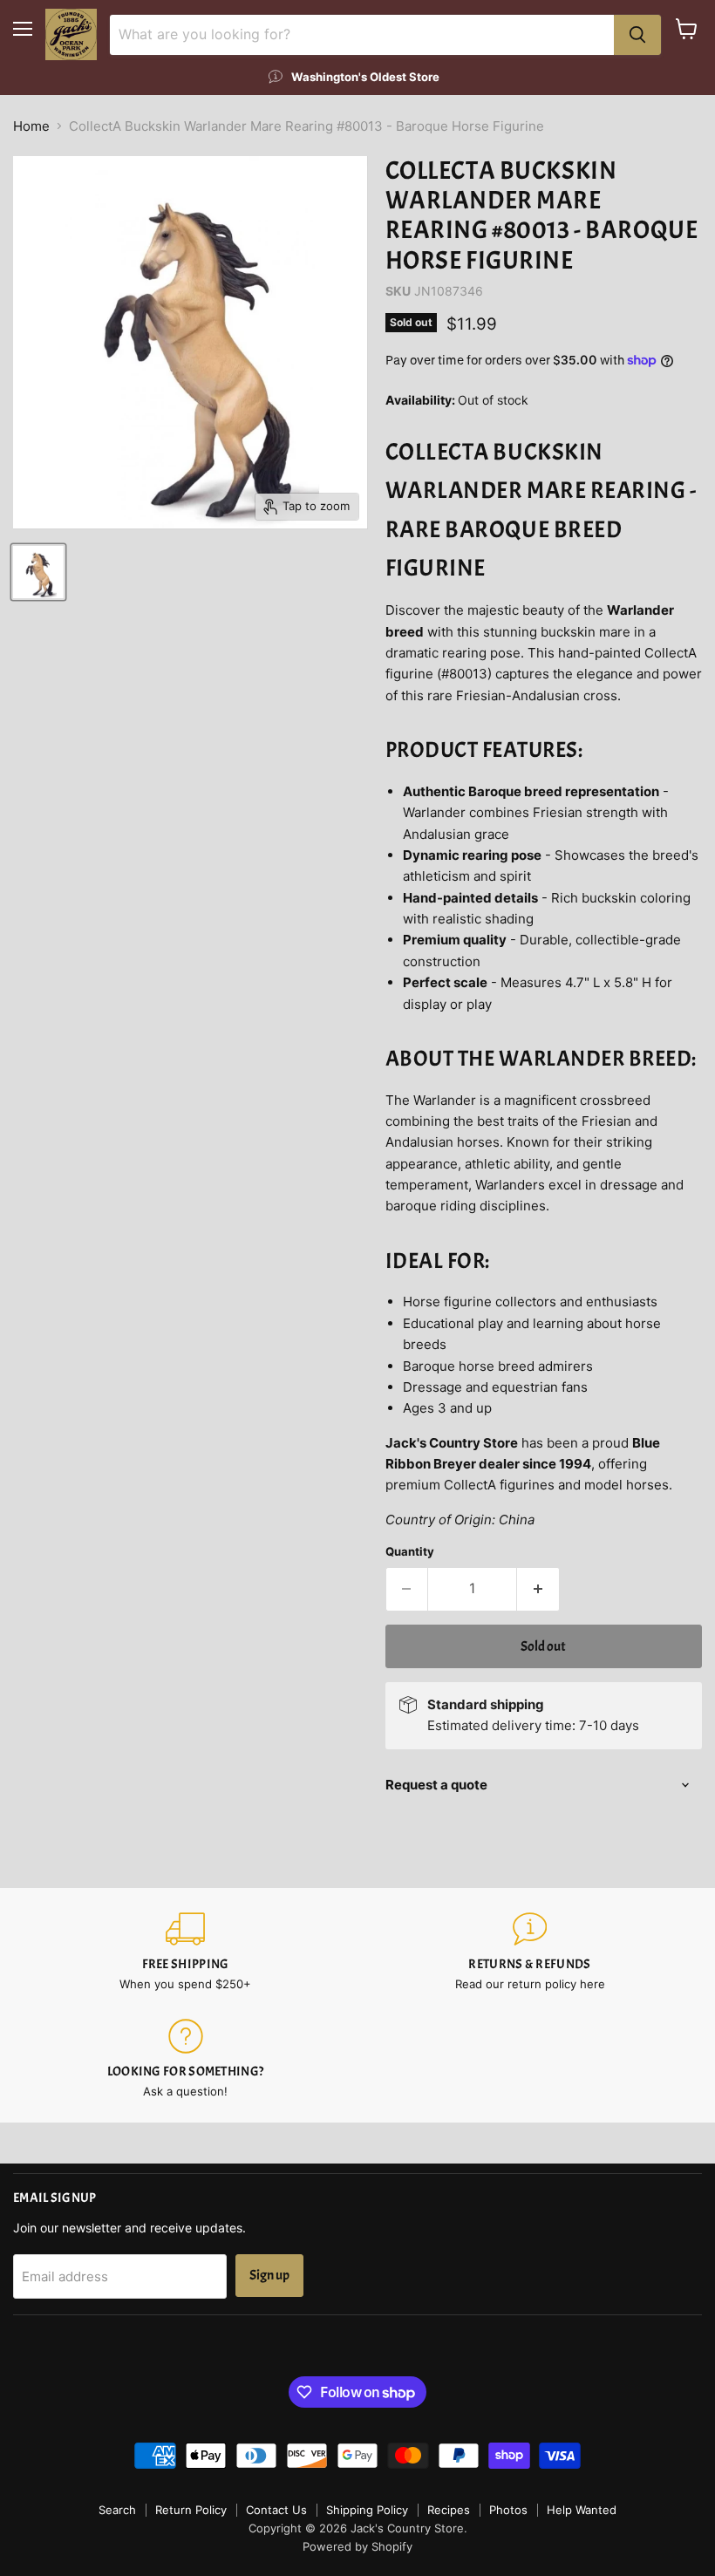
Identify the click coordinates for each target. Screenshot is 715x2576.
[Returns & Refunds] (530, 1952)
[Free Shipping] (185, 1952)
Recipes (449, 2510)
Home (31, 126)
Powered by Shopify (357, 2546)
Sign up (269, 2275)
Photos (508, 2510)
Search (117, 2510)
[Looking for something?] (185, 2059)
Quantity (410, 1552)
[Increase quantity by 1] (538, 1589)
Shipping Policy (367, 2510)
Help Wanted (582, 2510)
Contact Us (276, 2510)
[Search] (637, 35)
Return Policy (191, 2510)
